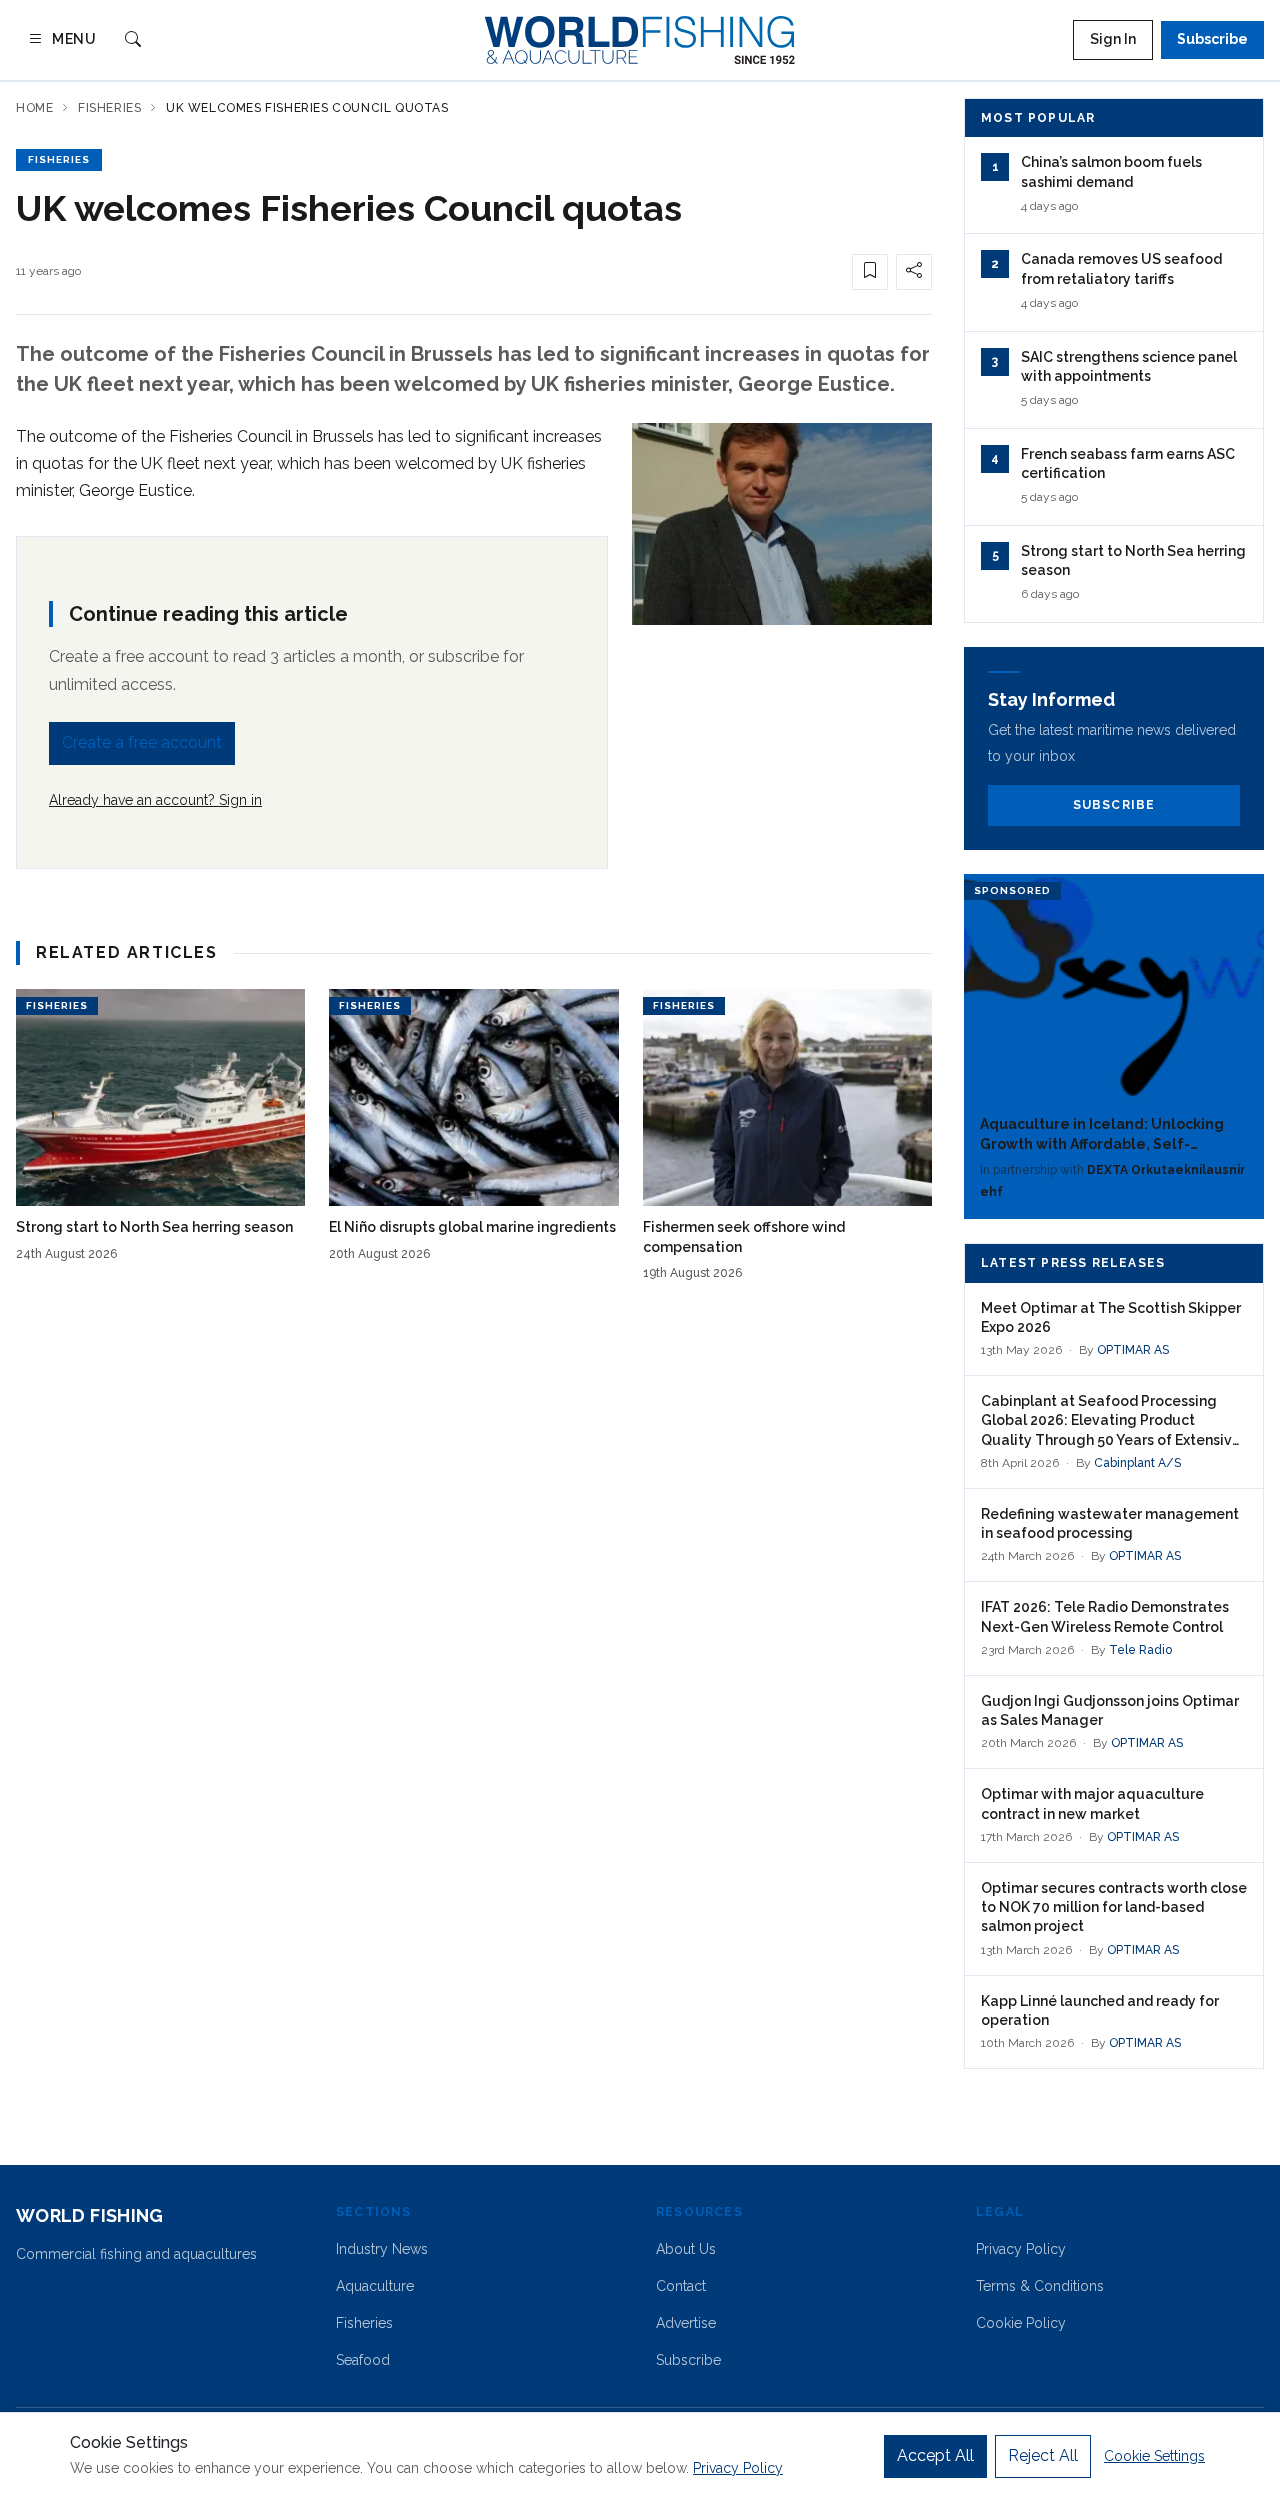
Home (34, 108)
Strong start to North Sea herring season (154, 1227)
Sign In (1113, 39)
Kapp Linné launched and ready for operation (1100, 2010)
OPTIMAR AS (1133, 1350)
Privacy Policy (1021, 2249)
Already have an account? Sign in (155, 800)
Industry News (382, 2249)
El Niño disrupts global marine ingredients (472, 1227)
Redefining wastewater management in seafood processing (1110, 1523)
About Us (686, 2249)
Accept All (935, 2455)
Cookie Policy (1021, 2323)
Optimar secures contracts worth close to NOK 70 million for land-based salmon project (1114, 1907)
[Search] (133, 40)
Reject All (1043, 2455)
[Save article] (870, 272)
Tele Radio (1140, 1650)
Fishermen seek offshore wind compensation (744, 1236)
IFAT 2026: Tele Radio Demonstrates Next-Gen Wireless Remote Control (1105, 1616)
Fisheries (109, 108)
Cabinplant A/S (1137, 1463)
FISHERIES (59, 159)
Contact (681, 2286)
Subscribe (1212, 39)
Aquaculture (375, 2286)
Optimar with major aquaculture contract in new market (1092, 1803)
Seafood (363, 2360)
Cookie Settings (1154, 2456)
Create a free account (142, 742)
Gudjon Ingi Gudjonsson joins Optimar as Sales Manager (1110, 1710)
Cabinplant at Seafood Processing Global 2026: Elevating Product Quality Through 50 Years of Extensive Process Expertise (1111, 1421)
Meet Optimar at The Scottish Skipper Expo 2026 (1111, 1317)
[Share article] (914, 272)
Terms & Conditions (1040, 2286)
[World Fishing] (640, 40)
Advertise (686, 2323)
